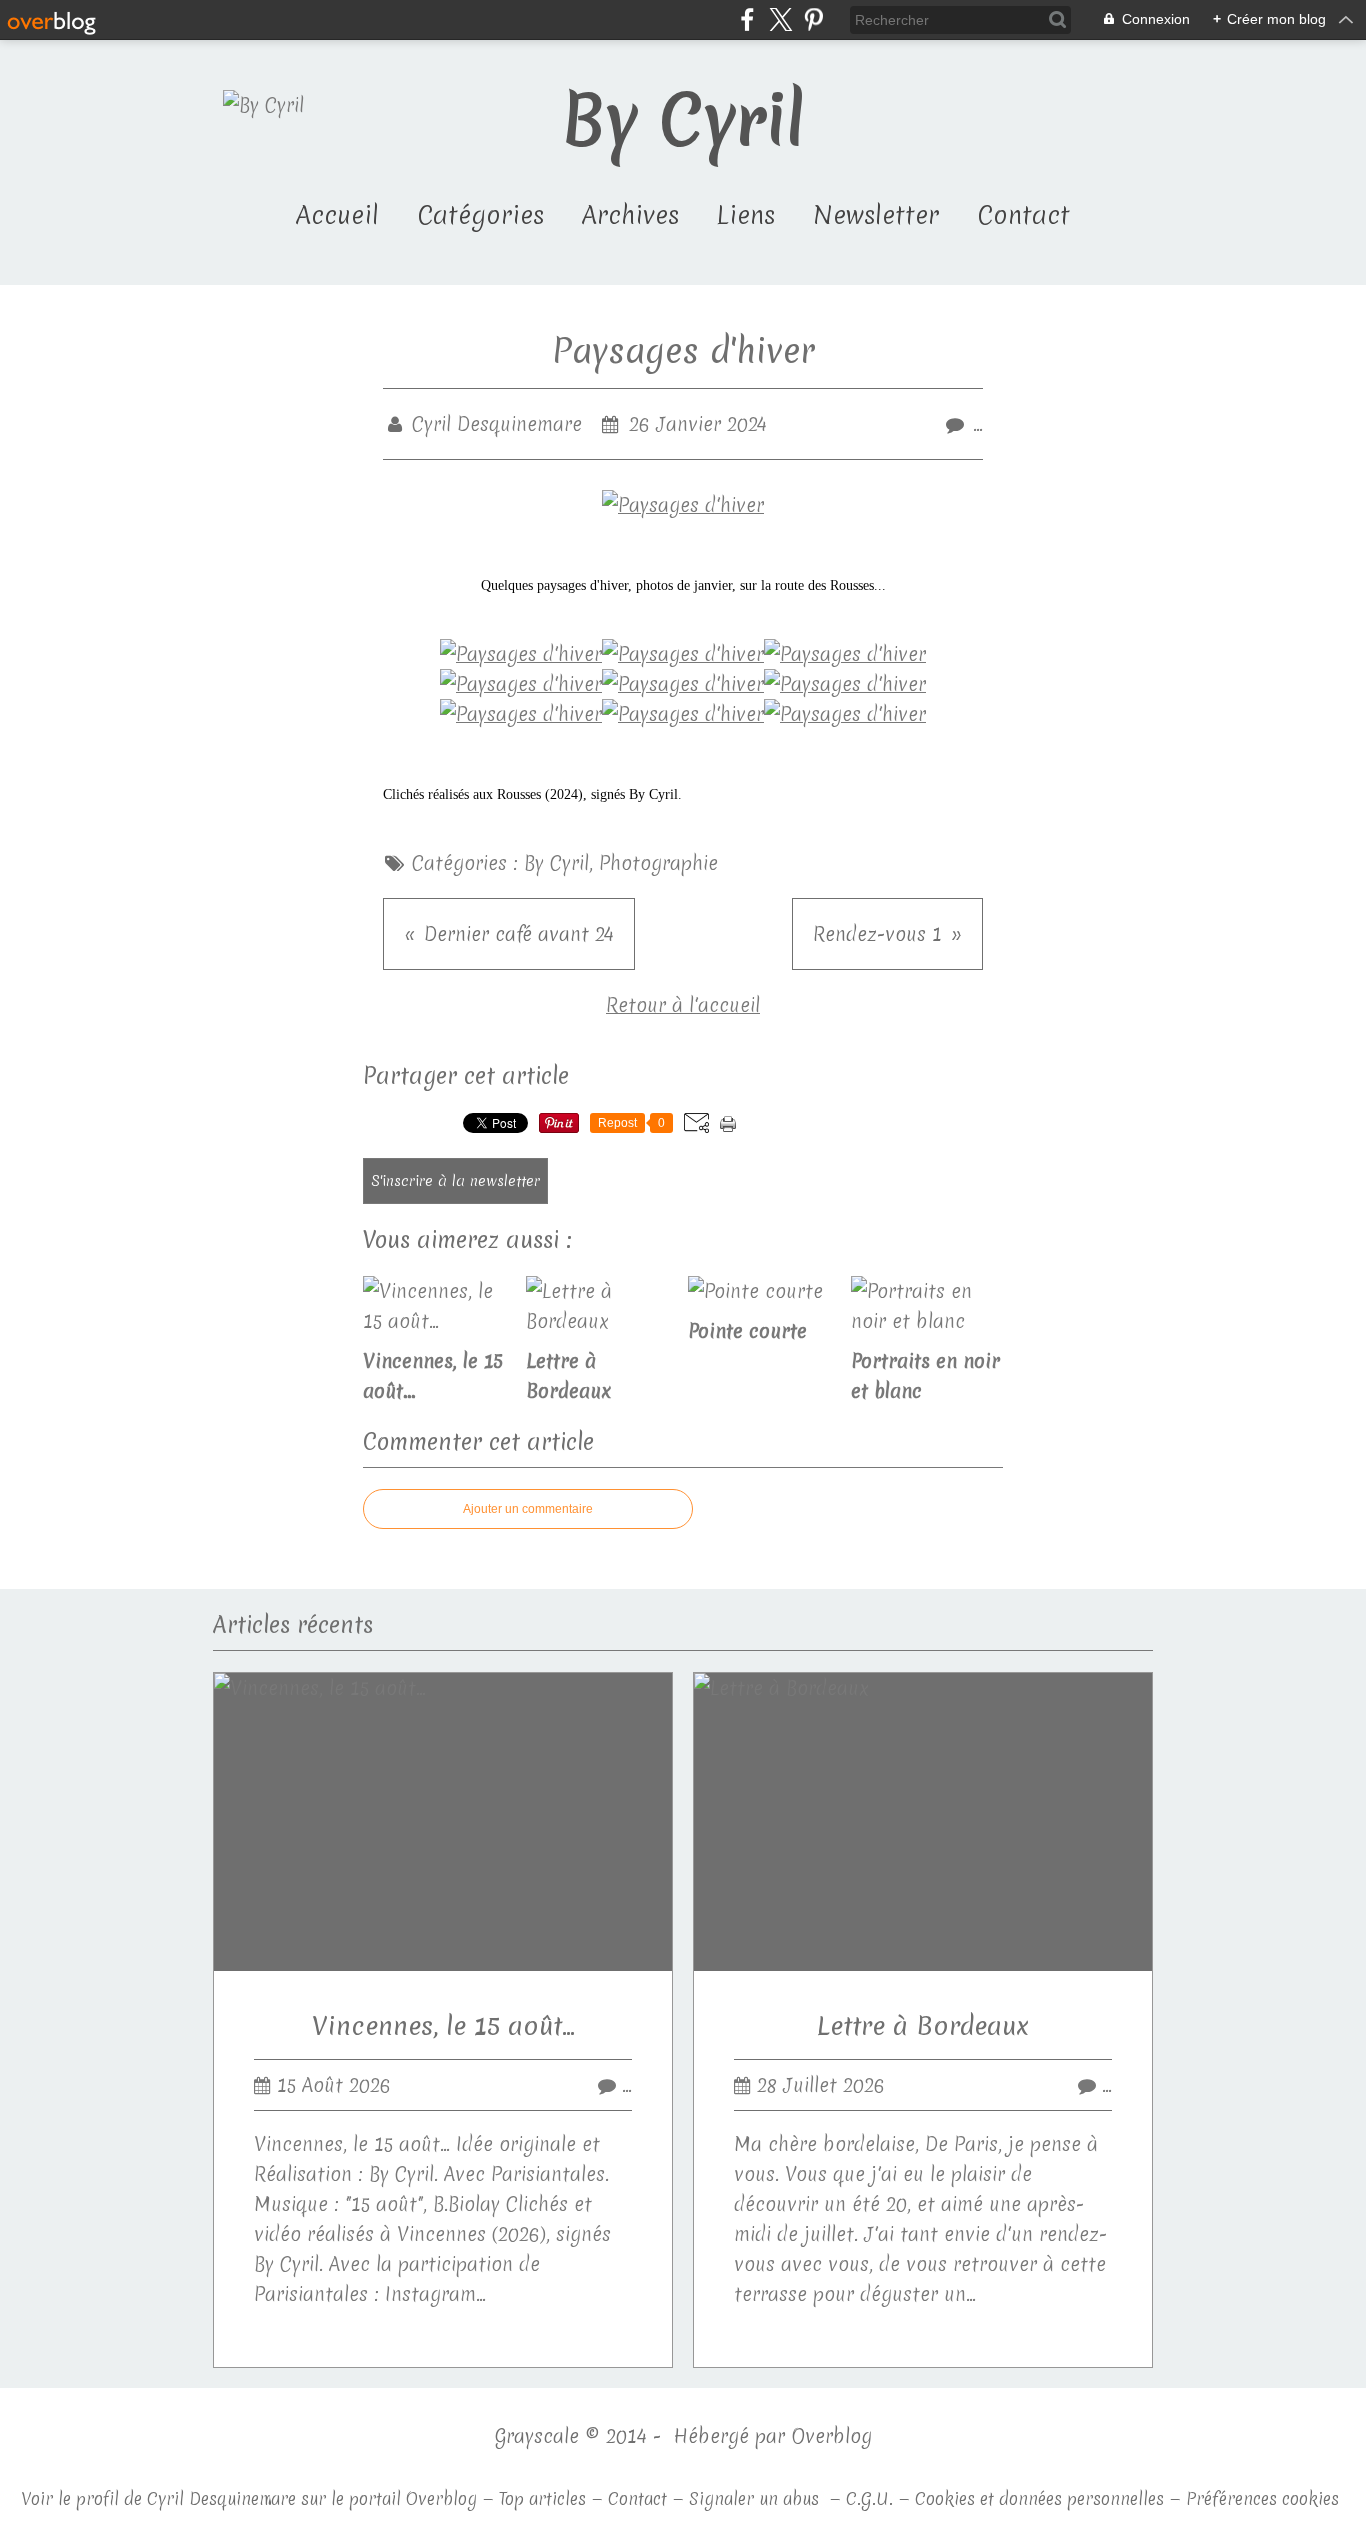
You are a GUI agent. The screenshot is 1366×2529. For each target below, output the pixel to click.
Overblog (831, 2436)
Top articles (542, 2498)
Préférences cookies (1262, 2498)
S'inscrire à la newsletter (455, 1181)
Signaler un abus (756, 2498)
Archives (630, 215)
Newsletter (876, 215)
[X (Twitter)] (780, 19)
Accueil (337, 215)
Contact (1023, 215)
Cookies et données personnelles (1039, 2498)
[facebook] (747, 19)
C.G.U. (869, 2498)
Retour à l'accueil (683, 1005)
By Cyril (556, 863)
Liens (746, 215)
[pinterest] (813, 19)
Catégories (480, 215)
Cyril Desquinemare (221, 2498)
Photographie (658, 863)
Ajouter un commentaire (528, 1509)
